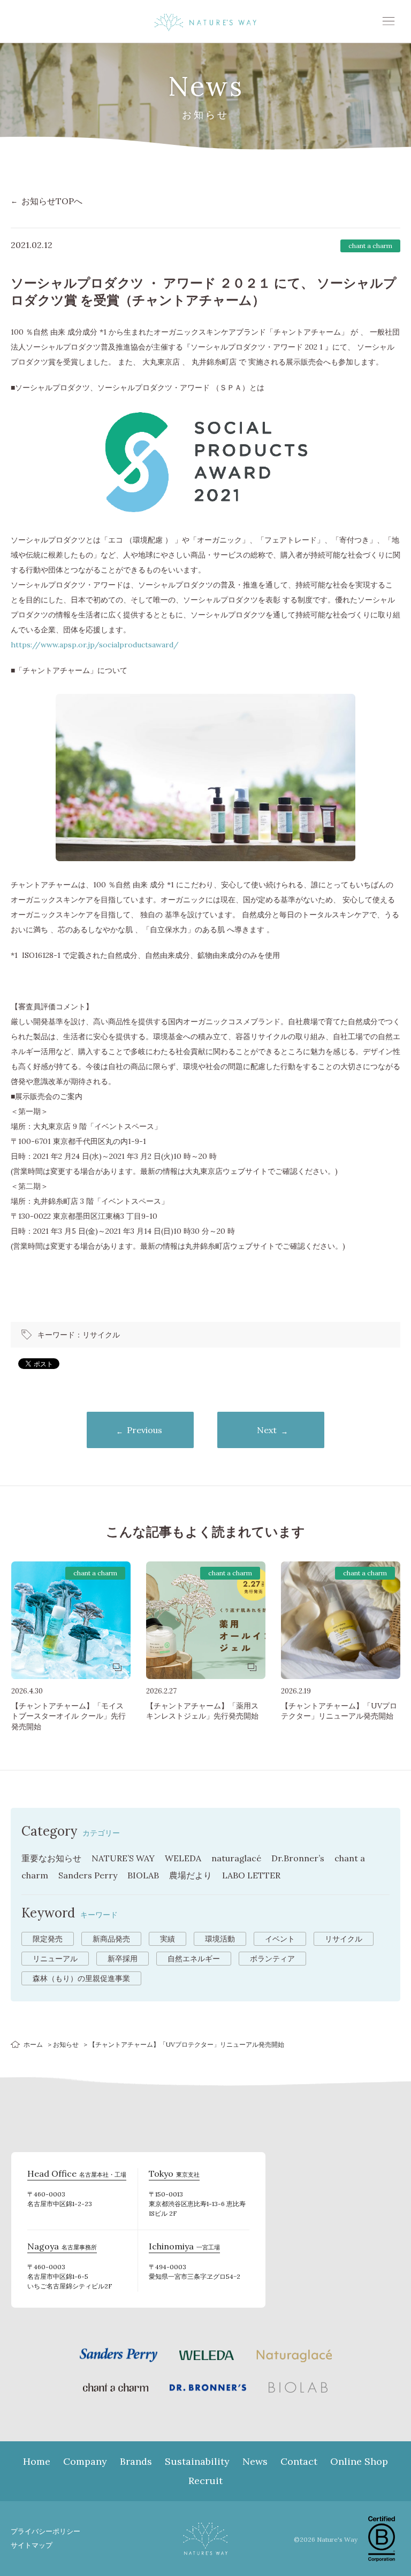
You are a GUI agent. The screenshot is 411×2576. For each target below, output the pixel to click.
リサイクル (101, 1335)
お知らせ (66, 2044)
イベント (280, 1939)
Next (267, 1430)
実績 (168, 1939)
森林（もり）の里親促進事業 (81, 1978)
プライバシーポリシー (45, 2531)
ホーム (33, 2044)
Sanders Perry (88, 1875)
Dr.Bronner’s (298, 1858)
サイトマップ (32, 2545)
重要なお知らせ (51, 1858)
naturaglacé (236, 1858)
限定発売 (48, 1939)
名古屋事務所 (62, 2248)
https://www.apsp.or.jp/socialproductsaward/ (95, 645)
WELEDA (183, 1858)
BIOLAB (143, 1875)
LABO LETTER (251, 1875)
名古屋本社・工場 (77, 2175)
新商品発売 (111, 1939)
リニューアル (55, 1959)
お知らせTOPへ (52, 201)
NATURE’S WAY (123, 1858)
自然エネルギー (194, 1959)
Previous (144, 1430)
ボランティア (272, 1959)
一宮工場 (184, 2248)
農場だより (191, 1875)
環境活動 (220, 1939)
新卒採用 (123, 1959)
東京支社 (174, 2175)
